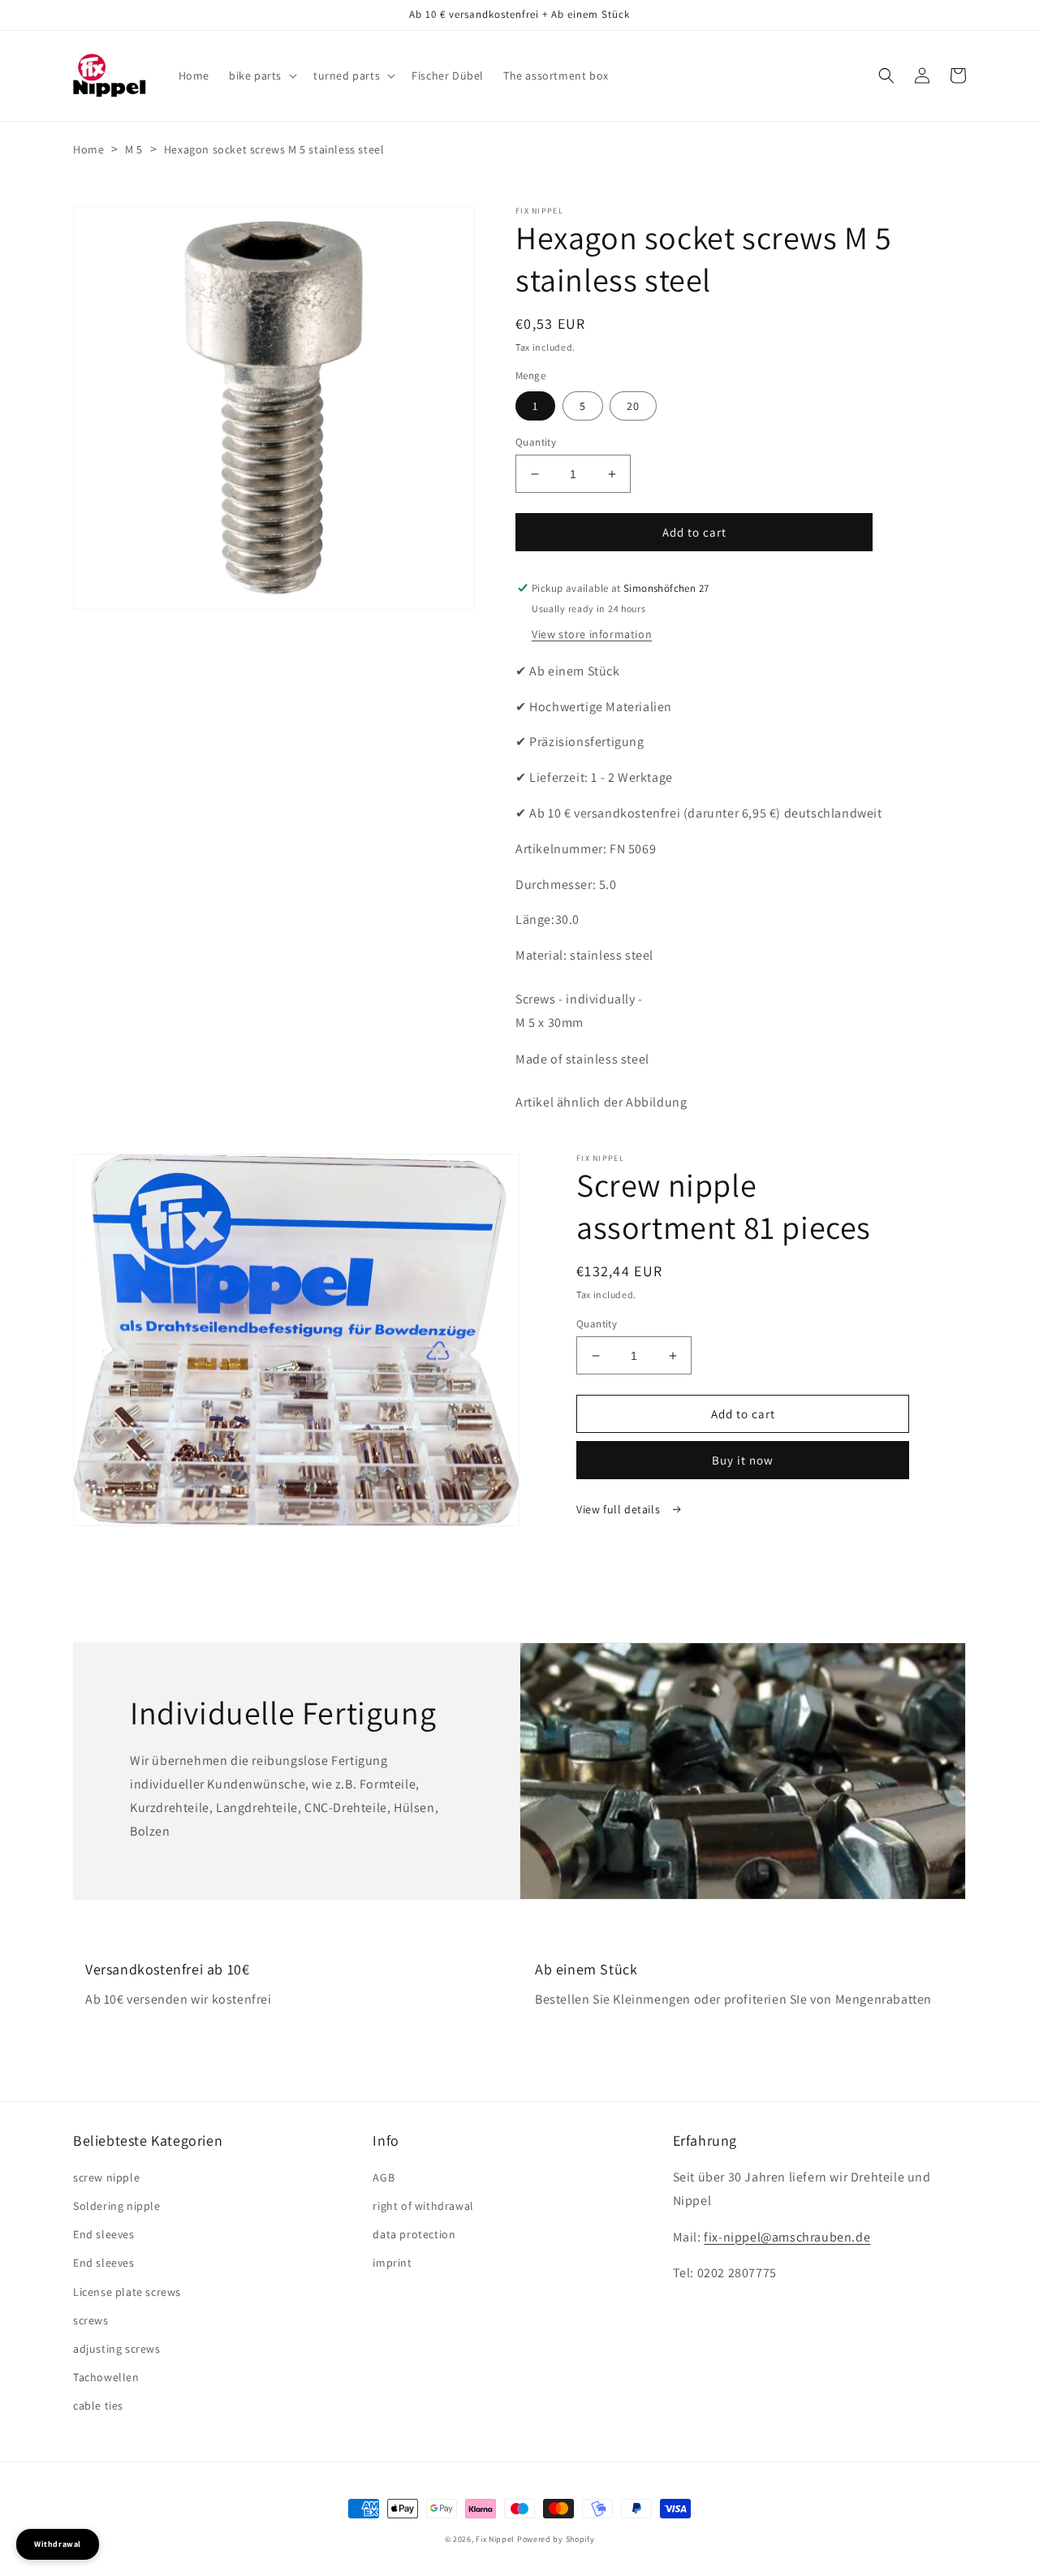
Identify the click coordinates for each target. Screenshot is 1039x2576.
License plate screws (127, 2292)
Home (88, 149)
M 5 (134, 149)
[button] (261, 76)
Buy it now (743, 1460)
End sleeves (104, 2234)
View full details (620, 1509)
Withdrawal (58, 2544)
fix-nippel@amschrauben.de (787, 2237)
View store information (592, 634)
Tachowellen (106, 2377)
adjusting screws (117, 2349)
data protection (414, 2234)
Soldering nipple (117, 2206)
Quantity (536, 442)
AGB (384, 2177)
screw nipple (106, 2177)
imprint (392, 2263)
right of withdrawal (423, 2206)
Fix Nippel (495, 2539)
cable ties (98, 2406)
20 (633, 406)
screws (91, 2320)
